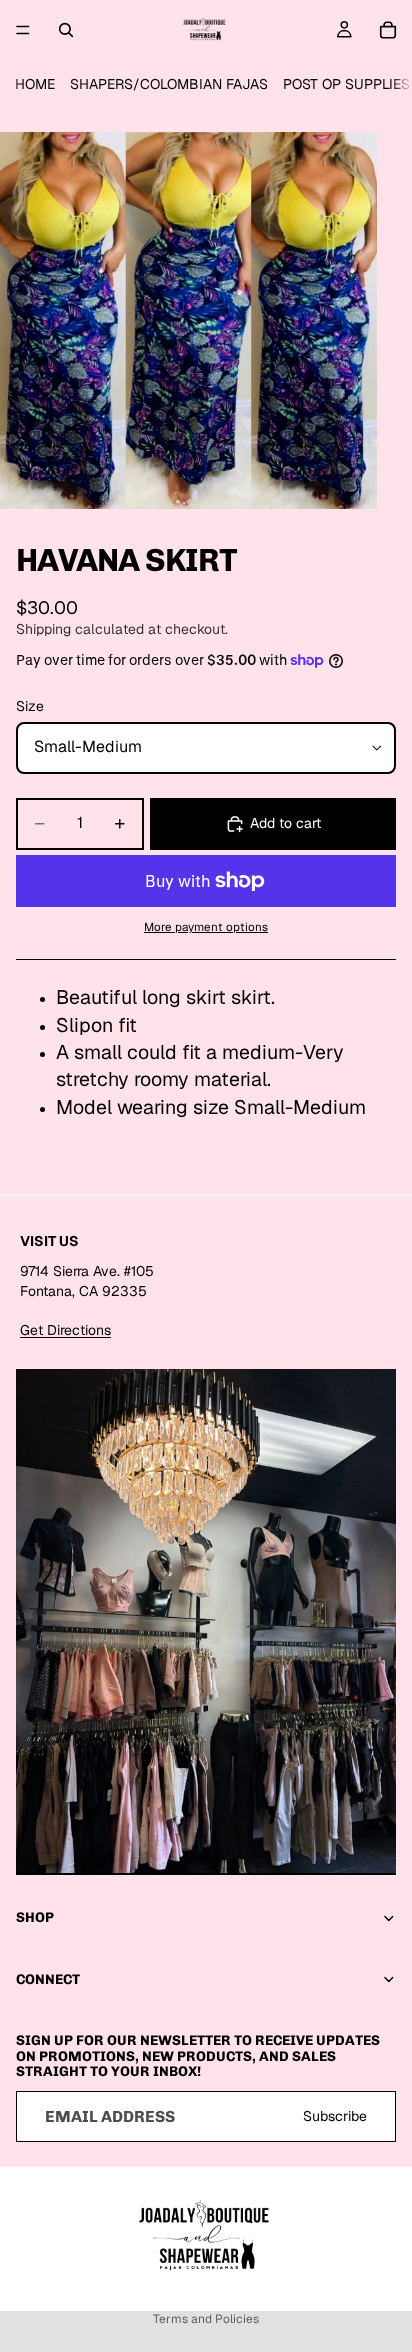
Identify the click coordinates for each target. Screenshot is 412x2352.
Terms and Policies (206, 2319)
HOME (35, 84)
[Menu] (23, 30)
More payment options (206, 926)
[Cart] (388, 30)
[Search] (66, 30)
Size (30, 706)
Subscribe (335, 2115)
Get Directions (65, 1330)
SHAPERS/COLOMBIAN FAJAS (169, 84)
